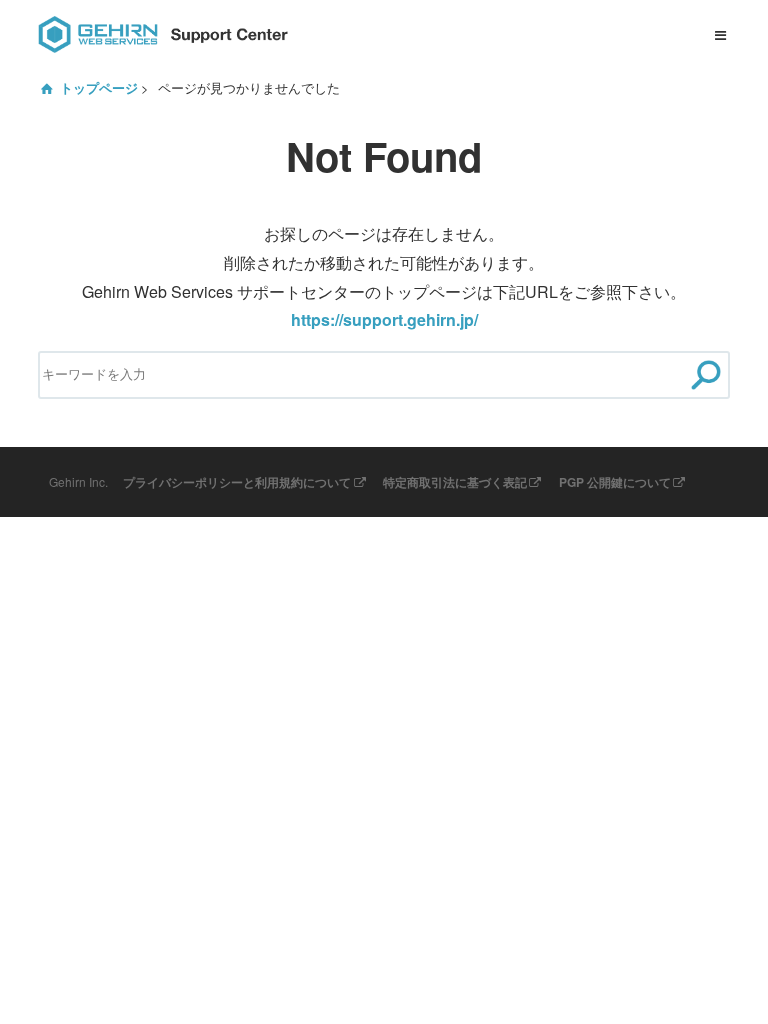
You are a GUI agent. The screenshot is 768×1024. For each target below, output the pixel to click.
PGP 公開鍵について (615, 482)
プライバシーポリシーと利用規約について (237, 482)
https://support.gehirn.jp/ (384, 319)
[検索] (706, 375)
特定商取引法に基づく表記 (455, 482)
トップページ (99, 88)
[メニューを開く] (721, 34)
